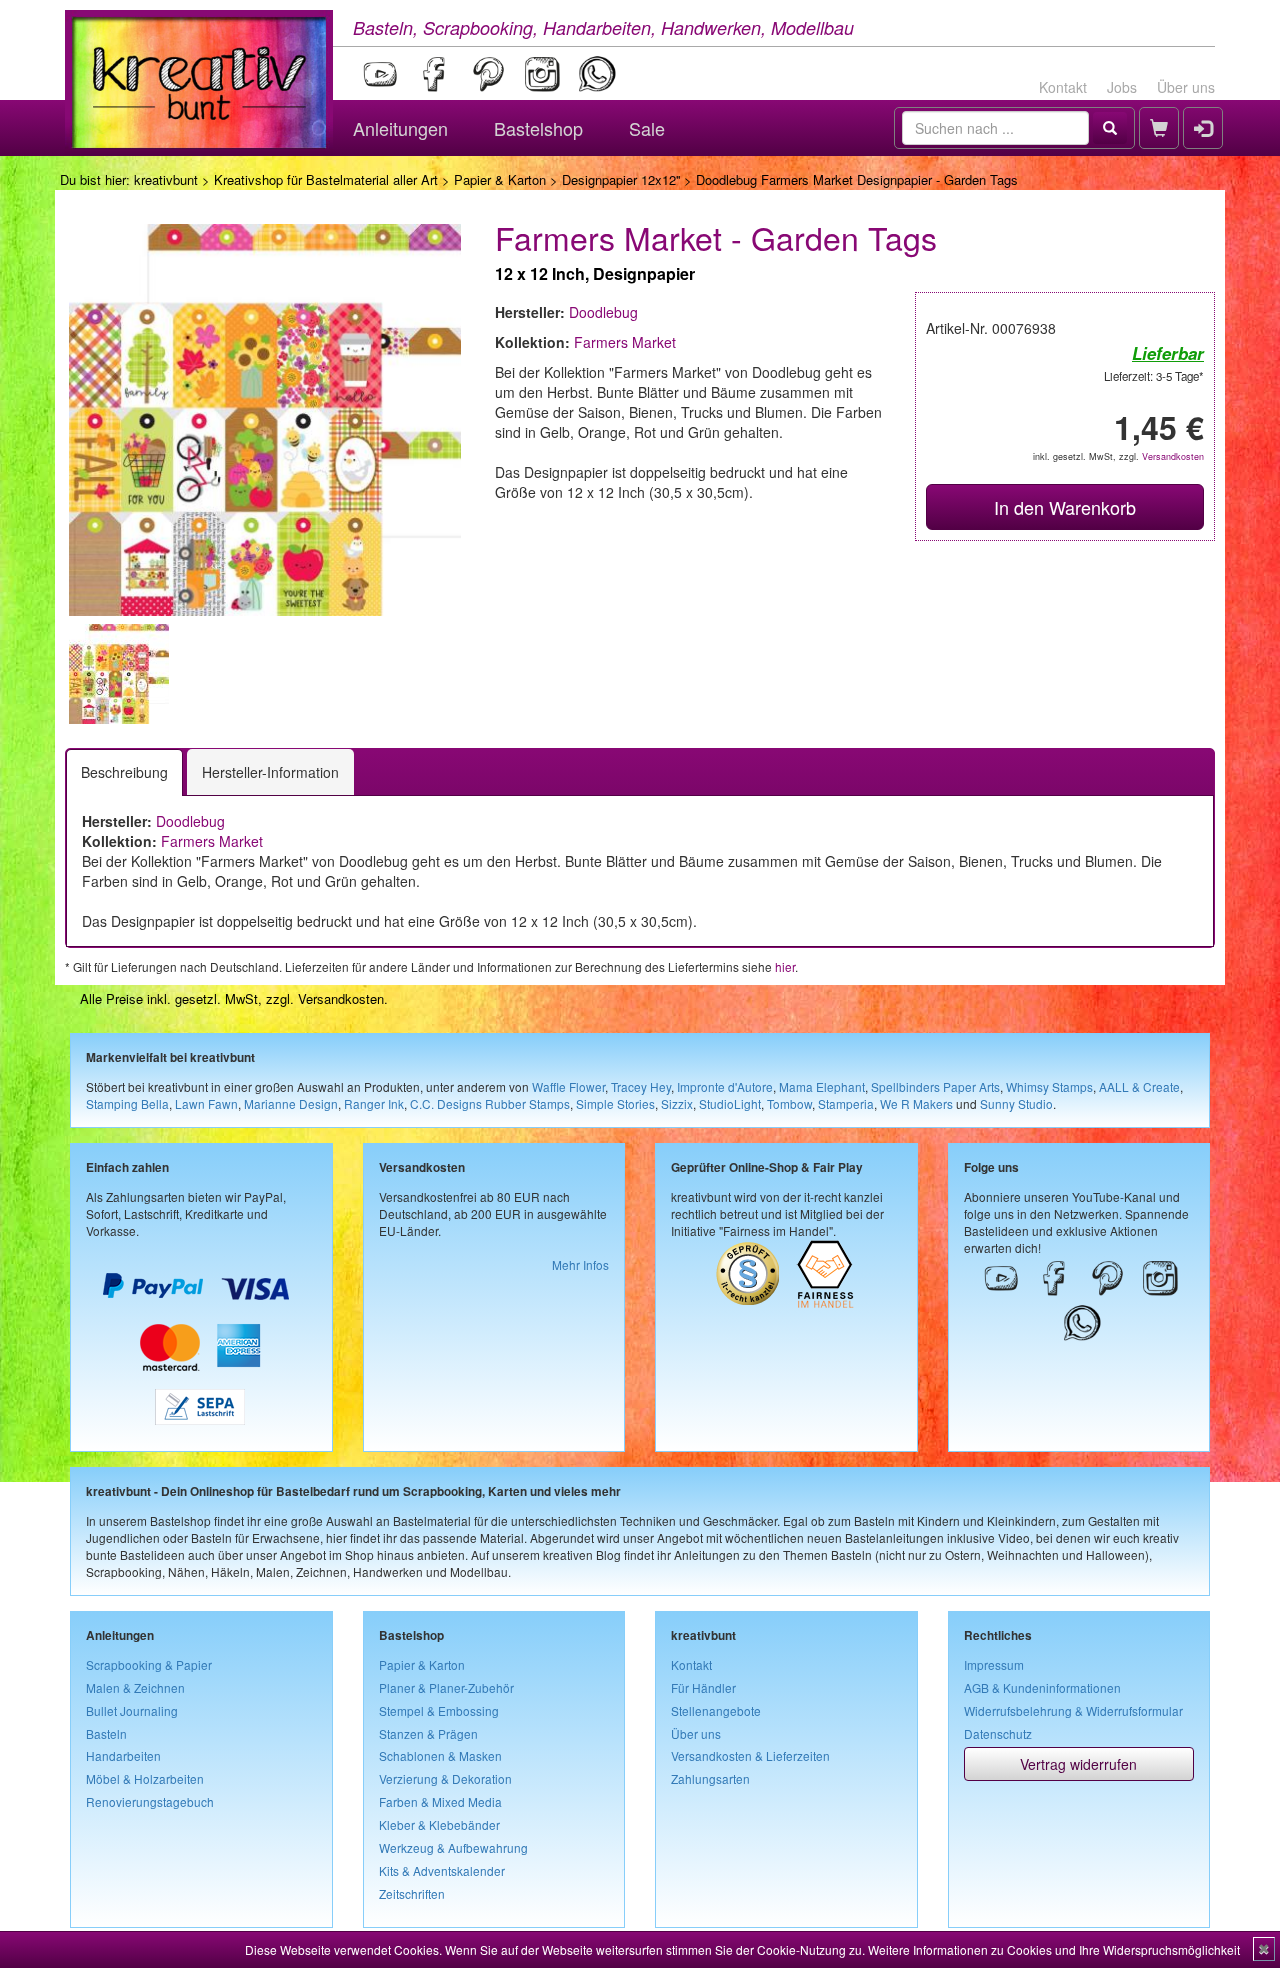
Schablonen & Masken (440, 1755)
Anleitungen (400, 128)
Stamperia (846, 1103)
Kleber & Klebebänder (439, 1824)
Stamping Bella (127, 1103)
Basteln (106, 1733)
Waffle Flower (568, 1086)
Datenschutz (998, 1733)
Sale (647, 128)
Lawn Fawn (206, 1103)
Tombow (789, 1103)
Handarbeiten (123, 1755)
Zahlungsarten (710, 1778)
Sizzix (677, 1103)
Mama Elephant (822, 1086)
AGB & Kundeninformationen (1042, 1687)
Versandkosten (1173, 456)
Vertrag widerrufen (1078, 1764)
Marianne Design (291, 1103)
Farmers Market (625, 342)
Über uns (1186, 87)
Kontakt (1063, 87)
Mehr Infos (580, 1264)
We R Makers (916, 1103)
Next (491, 674)
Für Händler (703, 1687)
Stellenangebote (716, 1710)
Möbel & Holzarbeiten (145, 1778)
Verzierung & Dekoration (445, 1778)
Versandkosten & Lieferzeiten (750, 1755)
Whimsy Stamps (1049, 1086)
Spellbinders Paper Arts (935, 1086)
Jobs (1122, 87)
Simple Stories (615, 1103)
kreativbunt (166, 179)
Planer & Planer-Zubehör (446, 1687)
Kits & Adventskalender (442, 1870)
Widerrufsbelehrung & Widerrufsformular (1073, 1710)
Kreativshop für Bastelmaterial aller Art (326, 179)
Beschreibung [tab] (124, 772)
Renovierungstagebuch (150, 1801)
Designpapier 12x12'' (621, 179)
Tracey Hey (641, 1086)
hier (785, 966)
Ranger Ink (374, 1103)
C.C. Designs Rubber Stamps (490, 1103)
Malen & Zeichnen (135, 1687)
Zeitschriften (412, 1893)
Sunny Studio (1016, 1103)
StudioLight (730, 1103)
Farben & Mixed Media (440, 1801)
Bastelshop (538, 128)
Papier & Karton (500, 179)
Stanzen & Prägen (428, 1733)
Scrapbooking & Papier (149, 1664)
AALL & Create (1139, 1086)
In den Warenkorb (1065, 507)
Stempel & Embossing (439, 1710)
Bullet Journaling (132, 1710)
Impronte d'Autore (725, 1086)
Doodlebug (603, 312)
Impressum (994, 1664)
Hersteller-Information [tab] (270, 772)
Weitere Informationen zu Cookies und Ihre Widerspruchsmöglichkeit (1054, 1949)
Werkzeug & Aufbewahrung (453, 1847)
